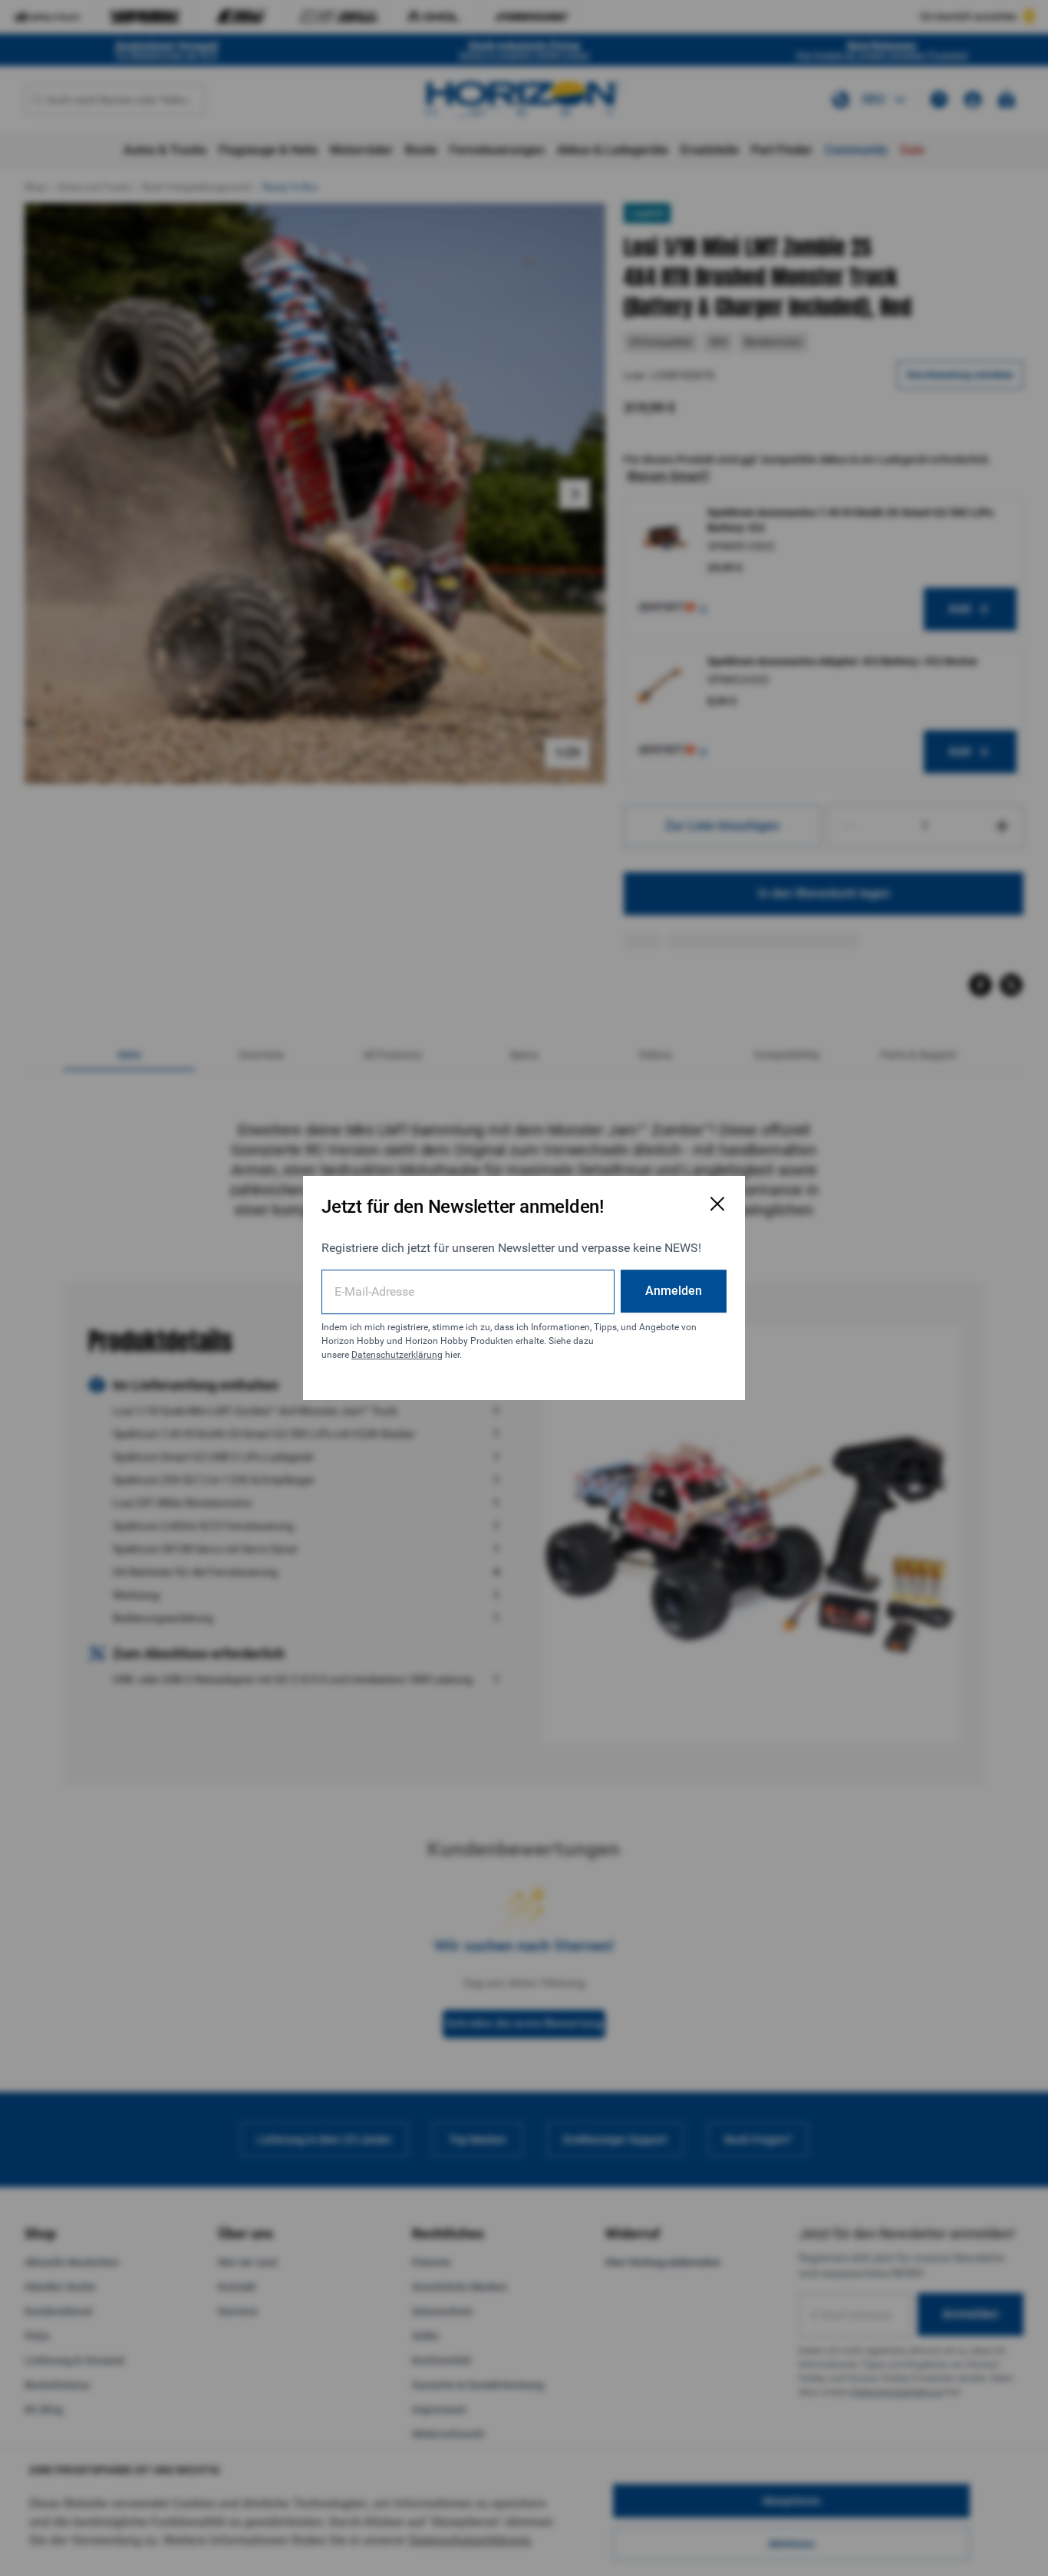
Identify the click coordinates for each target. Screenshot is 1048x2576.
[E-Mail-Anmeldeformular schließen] (717, 1204)
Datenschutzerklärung (397, 1355)
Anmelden (674, 1291)
